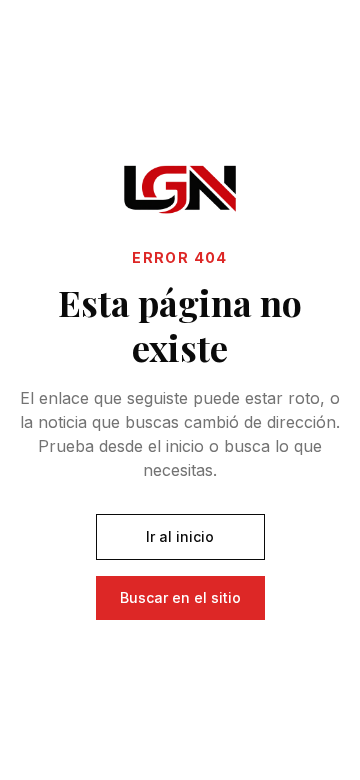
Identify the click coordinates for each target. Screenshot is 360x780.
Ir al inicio (180, 536)
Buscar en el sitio (180, 597)
